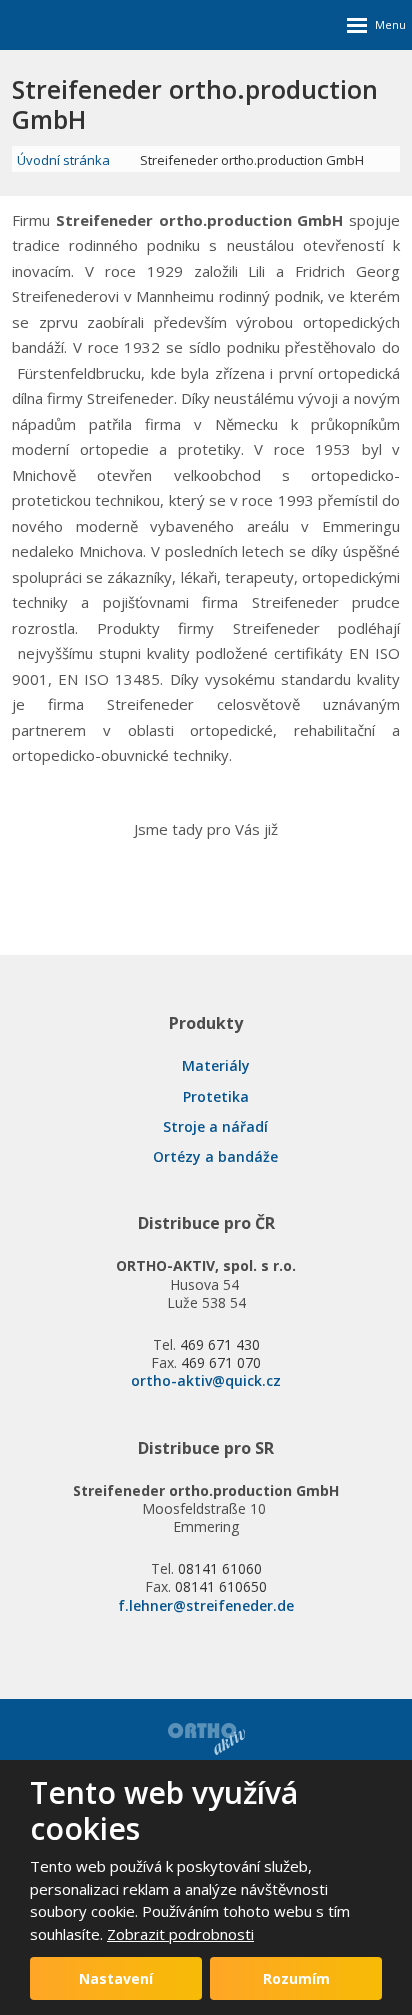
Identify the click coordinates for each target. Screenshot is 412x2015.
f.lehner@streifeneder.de (206, 1605)
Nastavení (116, 1978)
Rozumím (296, 1978)
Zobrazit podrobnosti (180, 1934)
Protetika (216, 1096)
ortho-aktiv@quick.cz (206, 1380)
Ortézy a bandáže (215, 1156)
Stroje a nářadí (215, 1126)
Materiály (216, 1065)
